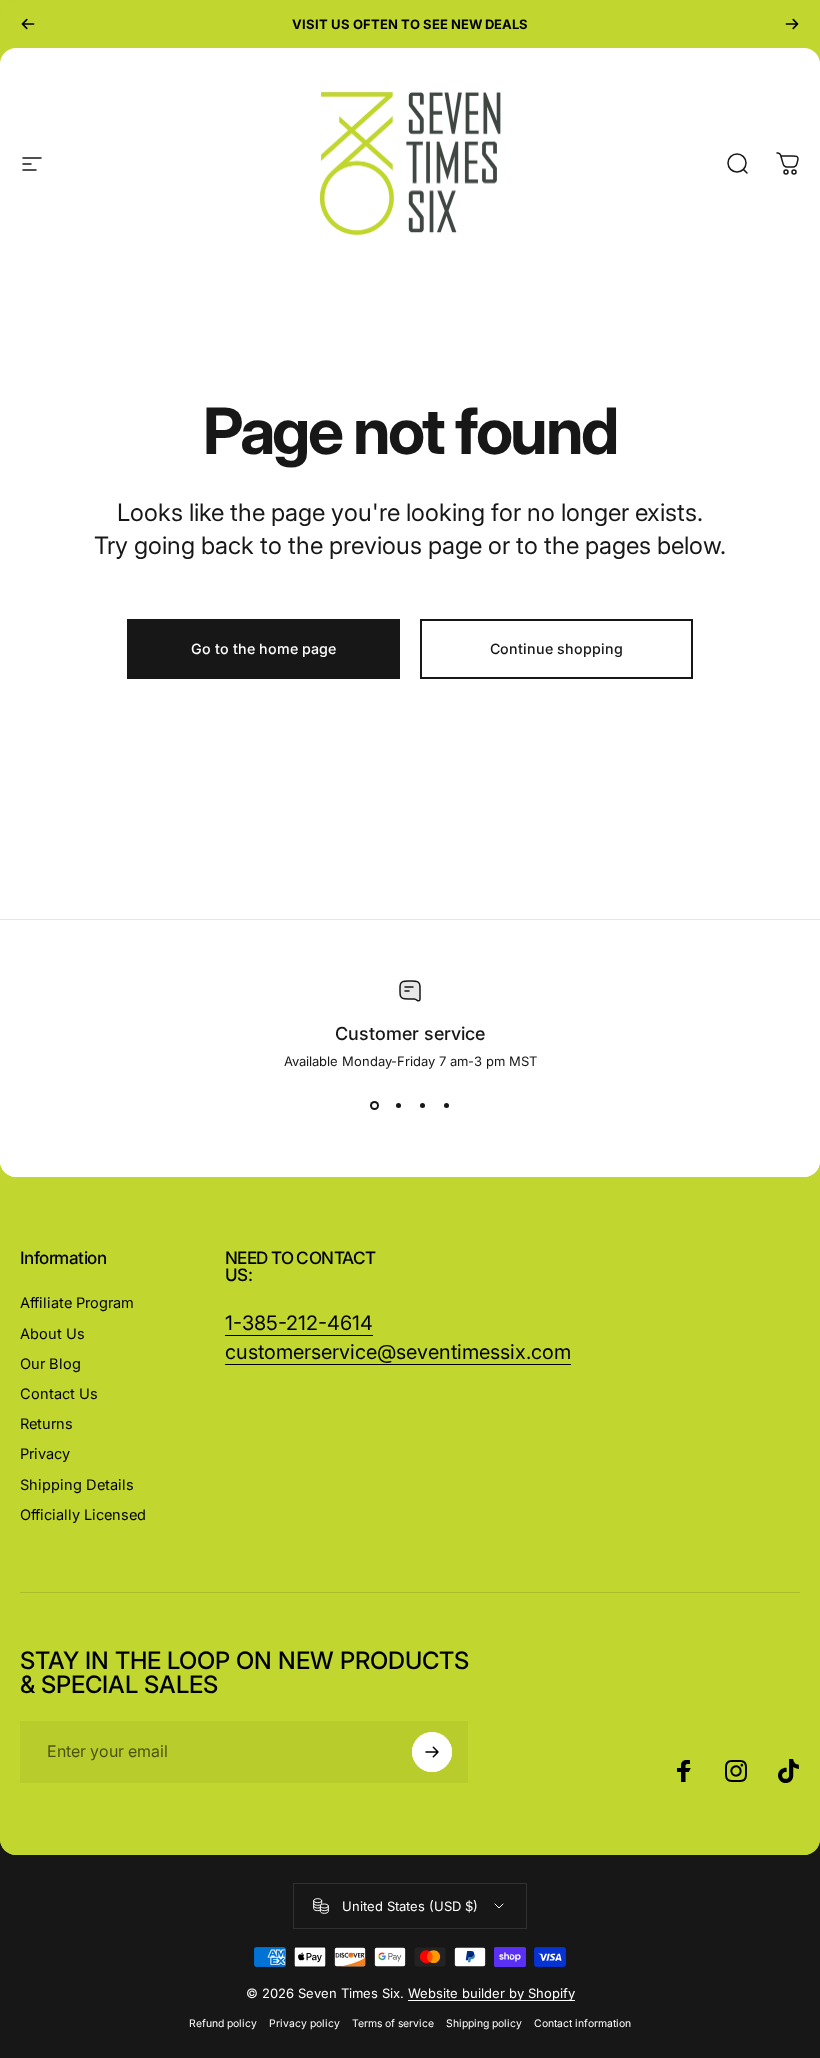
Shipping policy (484, 2023)
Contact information (582, 2023)
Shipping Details (77, 1485)
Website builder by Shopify (491, 1993)
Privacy (45, 1454)
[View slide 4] (446, 1105)
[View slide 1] (374, 1105)
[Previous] (28, 24)
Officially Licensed (83, 1515)
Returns (46, 1424)
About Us (52, 1334)
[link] (398, 1352)
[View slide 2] (398, 1105)
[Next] (792, 24)
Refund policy (223, 2023)
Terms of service (393, 2023)
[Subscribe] (432, 1752)
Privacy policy (304, 2023)
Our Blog (50, 1364)
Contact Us (59, 1394)
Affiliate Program (77, 1303)
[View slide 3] (422, 1105)
